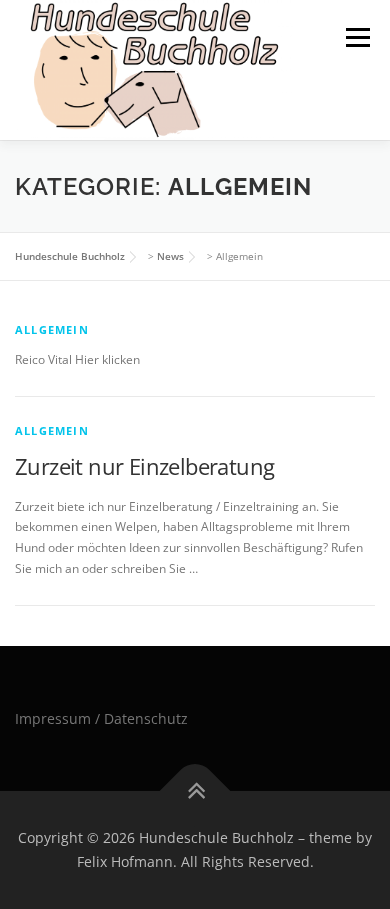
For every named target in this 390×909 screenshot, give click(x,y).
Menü (356, 37)
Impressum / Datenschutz (101, 718)
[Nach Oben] (195, 791)
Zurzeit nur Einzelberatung (144, 466)
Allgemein (52, 329)
